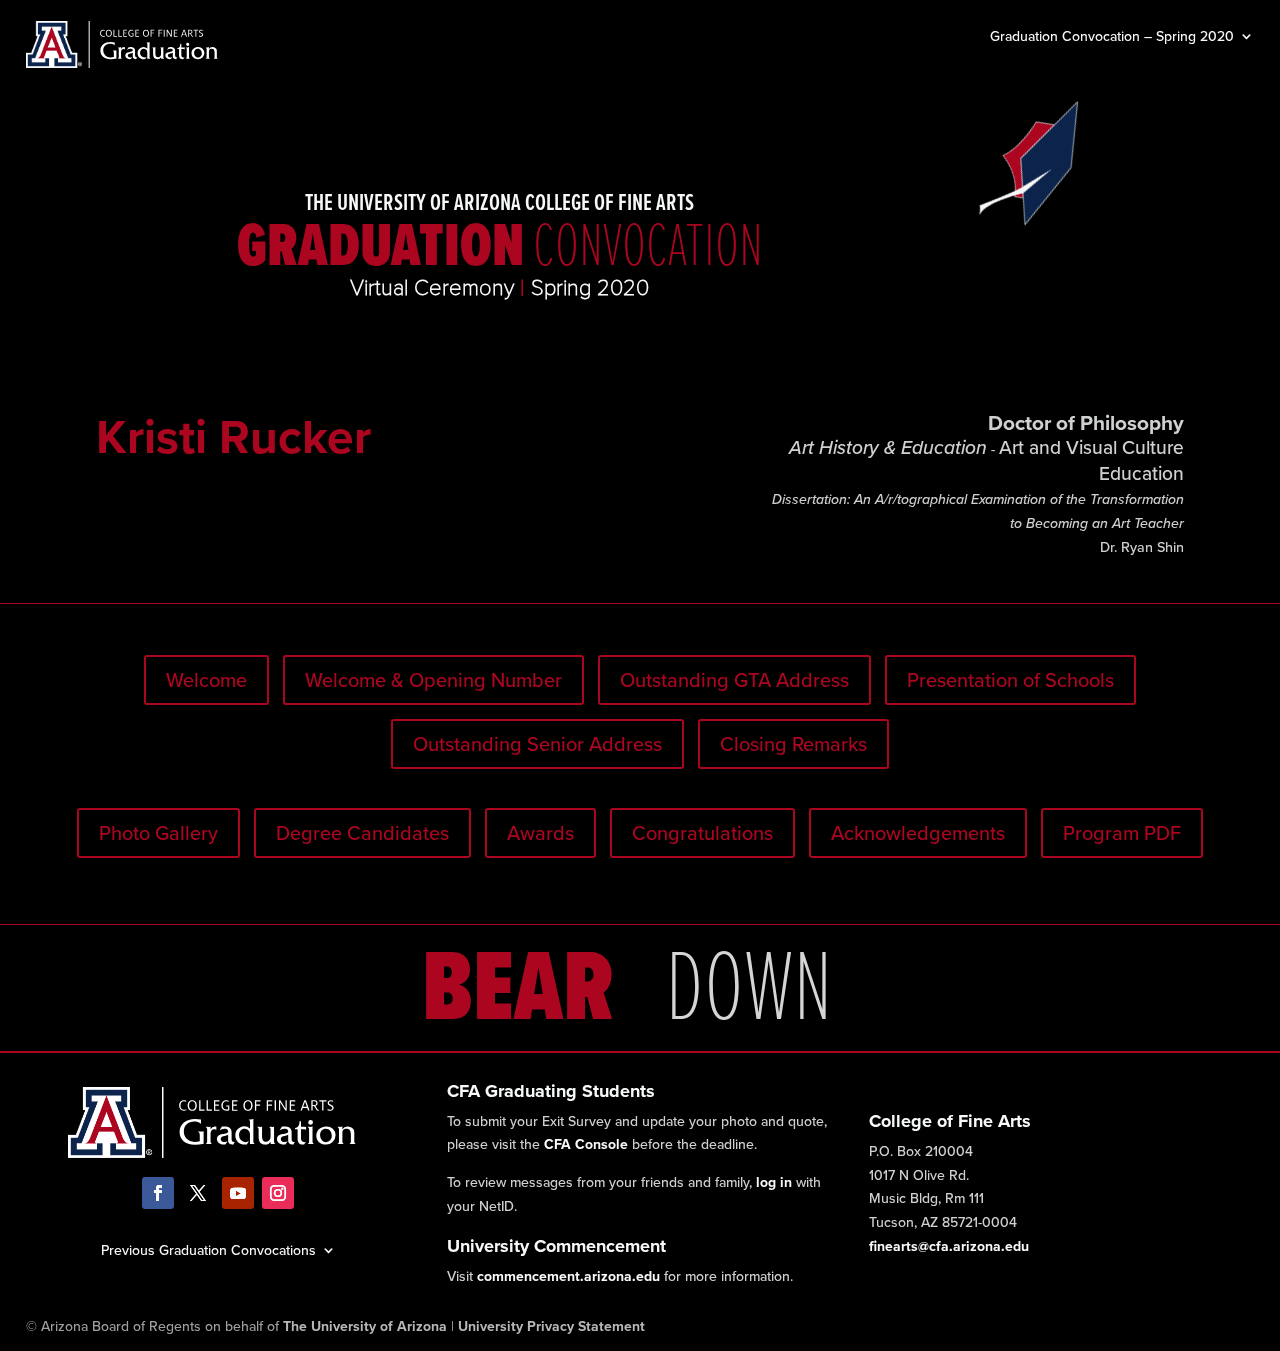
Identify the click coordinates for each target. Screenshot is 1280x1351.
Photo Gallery (158, 832)
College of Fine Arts (950, 1121)
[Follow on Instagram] (278, 1193)
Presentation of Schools (1010, 679)
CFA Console (586, 1144)
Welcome (206, 679)
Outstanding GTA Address (734, 679)
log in (774, 1182)
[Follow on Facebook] (158, 1193)
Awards (540, 832)
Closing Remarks (793, 743)
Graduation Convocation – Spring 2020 (1112, 37)
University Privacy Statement (551, 1326)
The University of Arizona (365, 1326)
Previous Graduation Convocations (208, 1248)
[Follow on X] (198, 1193)
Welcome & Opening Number (433, 679)
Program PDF (1122, 832)
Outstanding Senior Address (537, 743)
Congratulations (702, 832)
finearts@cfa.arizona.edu (949, 1246)
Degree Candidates (362, 832)
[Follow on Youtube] (238, 1193)
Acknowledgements (918, 832)
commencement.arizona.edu (568, 1276)
